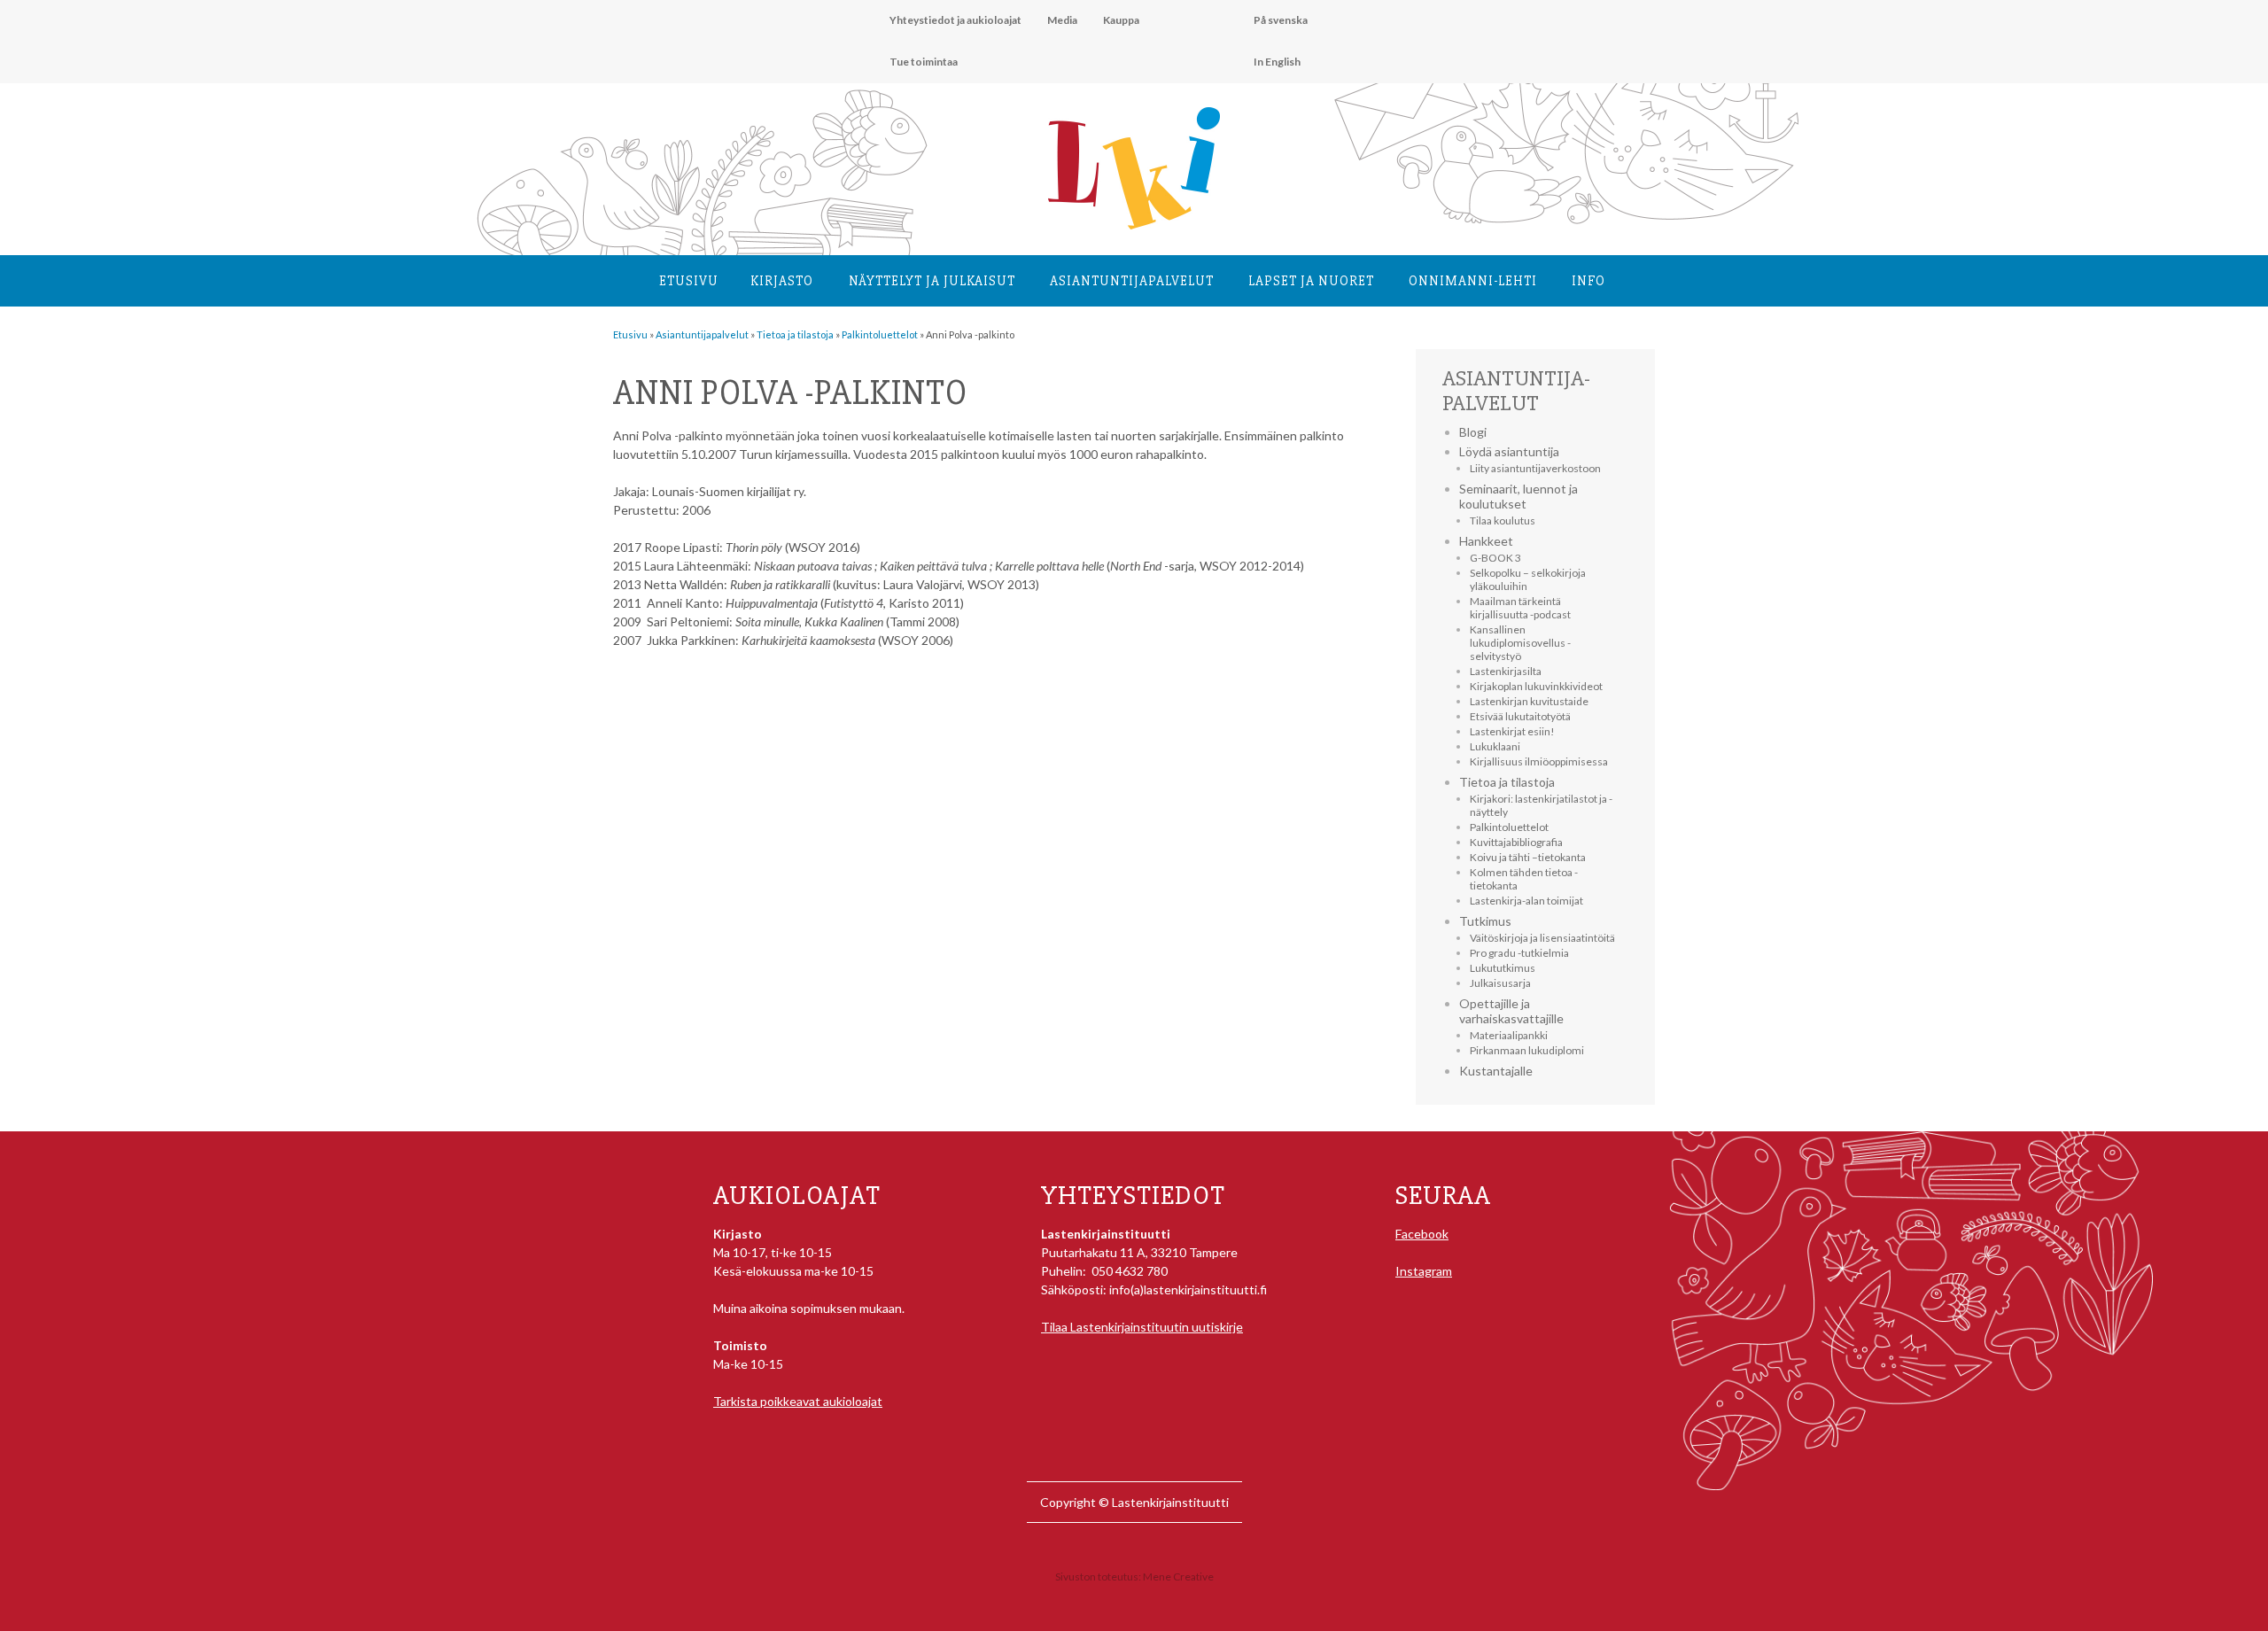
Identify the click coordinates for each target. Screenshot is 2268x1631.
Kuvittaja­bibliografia (1516, 842)
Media (1062, 20)
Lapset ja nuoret (1311, 281)
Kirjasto (782, 281)
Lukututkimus (1503, 968)
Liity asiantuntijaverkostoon (1535, 468)
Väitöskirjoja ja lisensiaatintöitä (1542, 938)
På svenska (1281, 20)
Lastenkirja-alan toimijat (1526, 901)
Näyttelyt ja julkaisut (932, 281)
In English (1277, 62)
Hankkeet (1486, 541)
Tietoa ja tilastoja (1507, 782)
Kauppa (1121, 20)
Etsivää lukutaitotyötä (1520, 716)
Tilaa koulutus (1503, 520)
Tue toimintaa (924, 62)
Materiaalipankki (1509, 1035)
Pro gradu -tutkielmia (1519, 953)
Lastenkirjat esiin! (1512, 731)
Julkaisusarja (1500, 983)
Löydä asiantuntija (1509, 451)
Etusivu (689, 281)
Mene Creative (1178, 1577)
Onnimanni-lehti (1473, 281)
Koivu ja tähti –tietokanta (1528, 857)
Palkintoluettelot (1509, 827)
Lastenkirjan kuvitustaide (1529, 701)
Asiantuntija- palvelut (1516, 391)
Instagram (1424, 1271)
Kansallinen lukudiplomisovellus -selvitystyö (1520, 643)
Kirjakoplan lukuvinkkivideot (1536, 686)
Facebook (1422, 1234)
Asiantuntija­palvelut (1132, 281)
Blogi (1473, 432)
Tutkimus (1485, 921)
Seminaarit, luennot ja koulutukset (1518, 496)
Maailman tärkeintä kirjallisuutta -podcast (1520, 608)
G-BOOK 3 (1495, 558)
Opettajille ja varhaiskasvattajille (1511, 1011)
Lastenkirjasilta (1506, 671)
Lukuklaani (1495, 746)
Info (1588, 281)
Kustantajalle (1496, 1071)
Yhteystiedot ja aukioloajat (955, 20)
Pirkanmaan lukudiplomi (1527, 1050)
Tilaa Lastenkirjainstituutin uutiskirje (1142, 1327)
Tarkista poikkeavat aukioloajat (798, 1401)
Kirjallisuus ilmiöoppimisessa (1539, 761)
